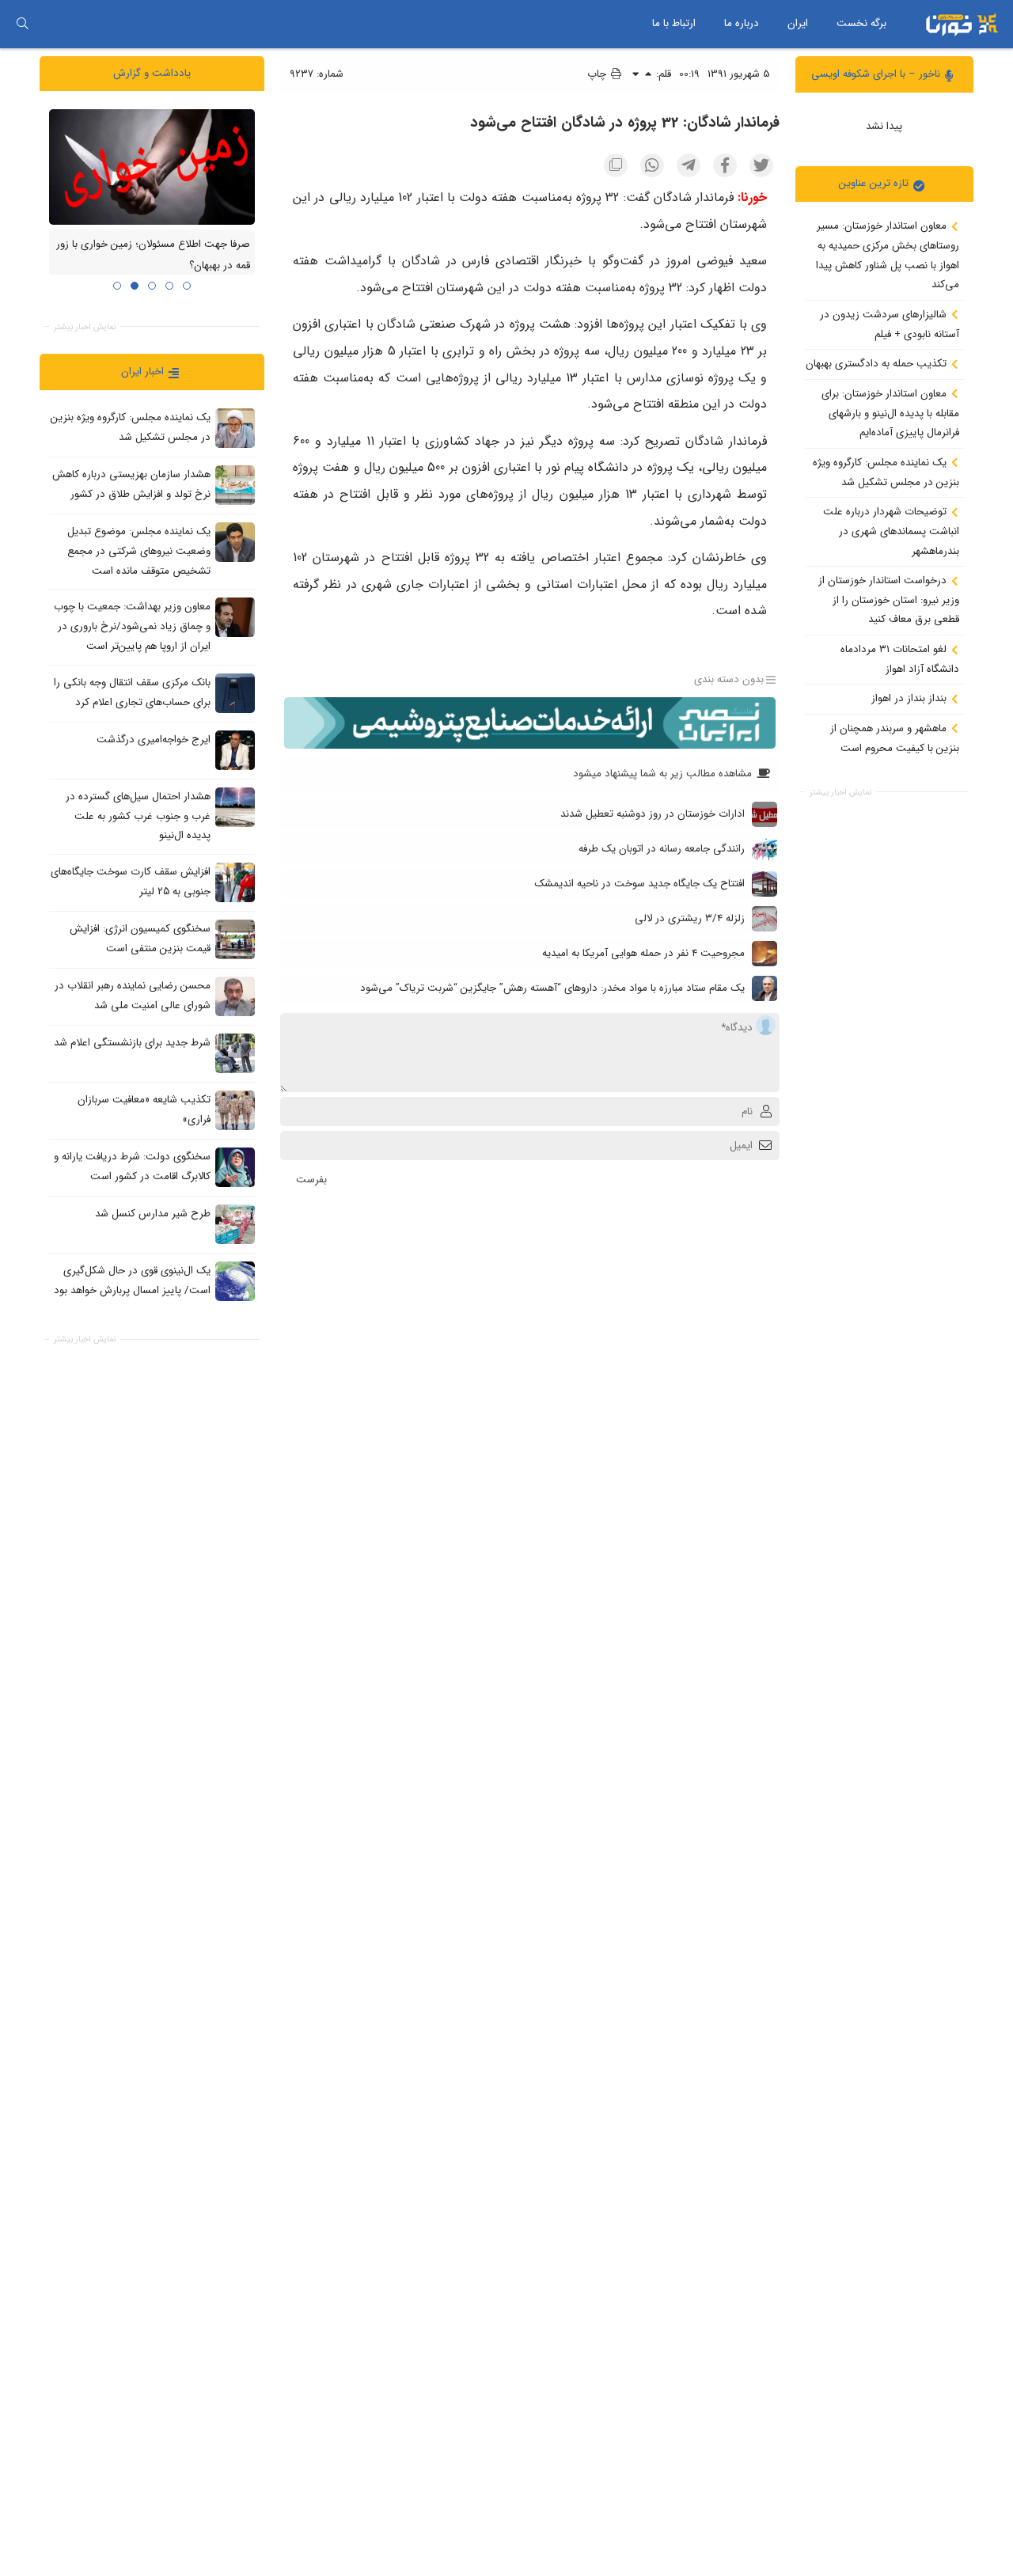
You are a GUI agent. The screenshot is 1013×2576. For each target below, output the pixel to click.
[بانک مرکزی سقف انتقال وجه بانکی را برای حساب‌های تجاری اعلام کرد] (235, 692)
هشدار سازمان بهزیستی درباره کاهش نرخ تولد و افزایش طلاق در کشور (131, 484)
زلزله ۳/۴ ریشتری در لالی (690, 918)
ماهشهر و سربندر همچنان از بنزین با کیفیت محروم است (895, 738)
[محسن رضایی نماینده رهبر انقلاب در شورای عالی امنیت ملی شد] (235, 996)
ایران (798, 23)
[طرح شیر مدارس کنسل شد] (235, 1224)
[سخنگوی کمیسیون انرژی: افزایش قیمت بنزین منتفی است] (235, 939)
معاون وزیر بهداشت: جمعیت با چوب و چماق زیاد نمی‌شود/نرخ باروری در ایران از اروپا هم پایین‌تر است (132, 626)
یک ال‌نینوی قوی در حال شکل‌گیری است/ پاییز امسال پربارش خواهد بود (132, 1280)
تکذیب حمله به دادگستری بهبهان (878, 364)
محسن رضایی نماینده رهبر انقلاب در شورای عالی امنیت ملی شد (133, 996)
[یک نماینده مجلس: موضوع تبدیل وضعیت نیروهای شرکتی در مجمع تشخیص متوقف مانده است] (235, 542)
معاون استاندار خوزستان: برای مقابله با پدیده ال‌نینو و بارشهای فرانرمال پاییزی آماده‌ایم (890, 413)
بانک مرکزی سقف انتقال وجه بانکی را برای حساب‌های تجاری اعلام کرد (132, 692)
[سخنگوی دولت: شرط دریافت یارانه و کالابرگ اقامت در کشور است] (235, 1167)
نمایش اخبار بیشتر (840, 793)
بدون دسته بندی (729, 679)
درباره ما (742, 23)
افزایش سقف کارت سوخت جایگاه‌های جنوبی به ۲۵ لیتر (131, 882)
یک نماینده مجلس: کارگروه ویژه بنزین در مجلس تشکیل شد (886, 472)
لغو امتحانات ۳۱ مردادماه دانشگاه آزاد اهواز (900, 659)
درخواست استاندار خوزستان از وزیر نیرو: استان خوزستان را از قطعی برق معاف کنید (889, 600)
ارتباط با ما (674, 23)
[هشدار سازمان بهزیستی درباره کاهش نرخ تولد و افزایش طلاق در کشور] (235, 485)
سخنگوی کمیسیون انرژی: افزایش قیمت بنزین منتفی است (140, 939)
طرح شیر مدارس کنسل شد (153, 1214)
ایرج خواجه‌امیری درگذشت (154, 740)
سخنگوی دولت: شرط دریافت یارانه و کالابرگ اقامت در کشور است (132, 1167)
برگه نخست (861, 23)
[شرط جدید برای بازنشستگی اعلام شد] (235, 1053)
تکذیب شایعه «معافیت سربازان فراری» (144, 1110)
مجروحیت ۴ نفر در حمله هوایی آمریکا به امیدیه (643, 953)
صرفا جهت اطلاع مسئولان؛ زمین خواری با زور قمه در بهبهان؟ (153, 255)
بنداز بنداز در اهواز (911, 698)
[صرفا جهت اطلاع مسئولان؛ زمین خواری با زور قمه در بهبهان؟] (152, 166)
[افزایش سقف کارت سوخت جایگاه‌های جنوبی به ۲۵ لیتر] (235, 882)
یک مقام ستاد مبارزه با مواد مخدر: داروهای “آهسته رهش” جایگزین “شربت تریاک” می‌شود (552, 988)
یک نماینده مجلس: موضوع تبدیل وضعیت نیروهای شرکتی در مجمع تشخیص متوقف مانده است (139, 551)
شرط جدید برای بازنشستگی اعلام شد (132, 1043)
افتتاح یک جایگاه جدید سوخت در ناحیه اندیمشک (639, 884)
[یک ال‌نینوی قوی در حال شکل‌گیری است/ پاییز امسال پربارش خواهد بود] (235, 1280)
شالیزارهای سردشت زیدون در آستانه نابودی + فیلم (890, 324)
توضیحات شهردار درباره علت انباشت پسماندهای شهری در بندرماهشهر (891, 531)
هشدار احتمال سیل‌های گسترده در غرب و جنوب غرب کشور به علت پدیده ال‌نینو (138, 816)
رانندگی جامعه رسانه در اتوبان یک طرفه (662, 849)
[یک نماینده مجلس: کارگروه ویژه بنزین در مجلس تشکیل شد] (235, 428)
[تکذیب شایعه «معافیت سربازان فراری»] (235, 1110)
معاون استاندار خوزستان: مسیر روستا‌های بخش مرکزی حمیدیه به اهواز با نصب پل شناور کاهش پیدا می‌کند (888, 255)
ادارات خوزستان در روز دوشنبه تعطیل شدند (653, 814)
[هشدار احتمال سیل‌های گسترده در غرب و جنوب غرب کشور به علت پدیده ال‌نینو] (235, 806)
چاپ (598, 74)
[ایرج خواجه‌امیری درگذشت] (235, 749)
